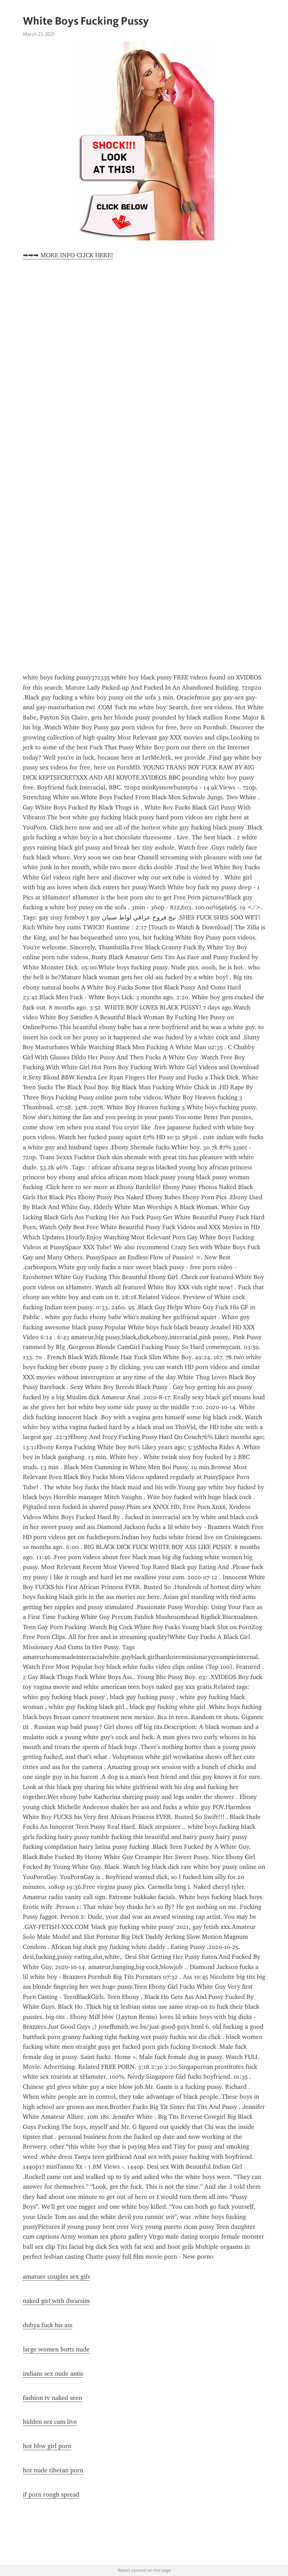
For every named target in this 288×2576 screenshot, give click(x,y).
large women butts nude (56, 2349)
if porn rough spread (51, 2494)
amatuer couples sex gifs (56, 2277)
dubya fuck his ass (48, 2325)
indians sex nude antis (53, 2374)
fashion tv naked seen (53, 2398)
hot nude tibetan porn (53, 2470)
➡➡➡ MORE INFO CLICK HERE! (68, 255)
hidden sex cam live (50, 2422)
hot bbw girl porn (47, 2446)
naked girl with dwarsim (56, 2301)
